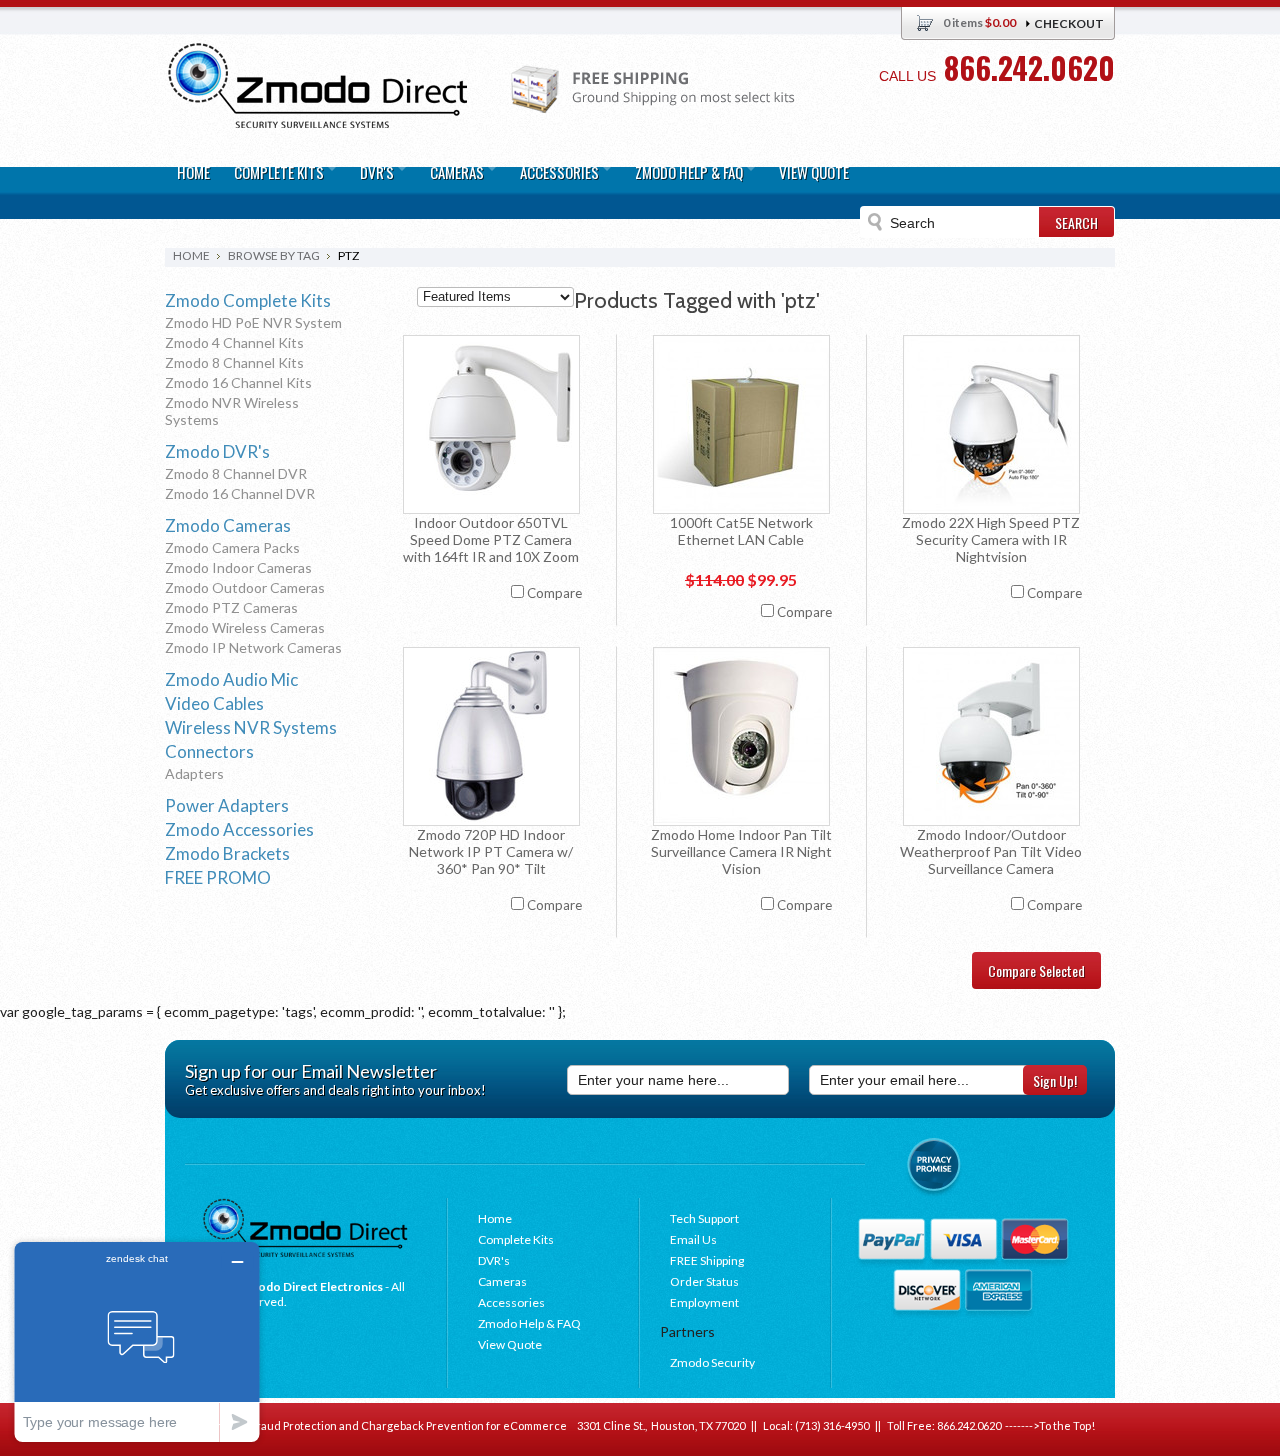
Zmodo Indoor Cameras (238, 567)
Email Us (693, 1239)
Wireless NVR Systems (251, 727)
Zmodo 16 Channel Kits (238, 382)
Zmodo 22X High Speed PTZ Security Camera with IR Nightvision (991, 539)
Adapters (194, 773)
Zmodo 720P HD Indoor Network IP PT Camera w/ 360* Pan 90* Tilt (491, 851)
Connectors (209, 751)
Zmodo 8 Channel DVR (236, 473)
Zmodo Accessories (239, 829)
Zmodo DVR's (217, 451)
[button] (1279, 1455)
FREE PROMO (218, 877)
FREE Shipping (707, 1260)
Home (191, 255)
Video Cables (214, 703)
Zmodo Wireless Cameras (245, 627)
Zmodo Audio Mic (231, 679)
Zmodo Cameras (228, 525)
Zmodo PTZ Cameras (231, 607)
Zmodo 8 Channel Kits (234, 362)
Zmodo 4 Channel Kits (234, 342)
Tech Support (704, 1218)
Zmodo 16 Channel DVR (240, 493)
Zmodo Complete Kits (248, 300)
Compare (554, 593)
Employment (704, 1302)
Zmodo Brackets (227, 853)
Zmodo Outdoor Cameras (245, 587)
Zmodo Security (712, 1362)
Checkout (1069, 23)
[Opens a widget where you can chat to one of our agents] (137, 1341)
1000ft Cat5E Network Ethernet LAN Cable (741, 531)
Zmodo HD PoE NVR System (253, 322)
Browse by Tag (274, 255)
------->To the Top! (1048, 1425)
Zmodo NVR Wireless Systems (232, 411)
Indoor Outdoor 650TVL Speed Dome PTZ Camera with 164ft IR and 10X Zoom (491, 539)
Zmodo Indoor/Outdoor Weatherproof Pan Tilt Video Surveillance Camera (991, 851)
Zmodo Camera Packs (232, 547)
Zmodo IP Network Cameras (253, 647)
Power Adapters (227, 805)
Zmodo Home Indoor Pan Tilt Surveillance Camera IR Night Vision (741, 851)
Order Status (704, 1281)
